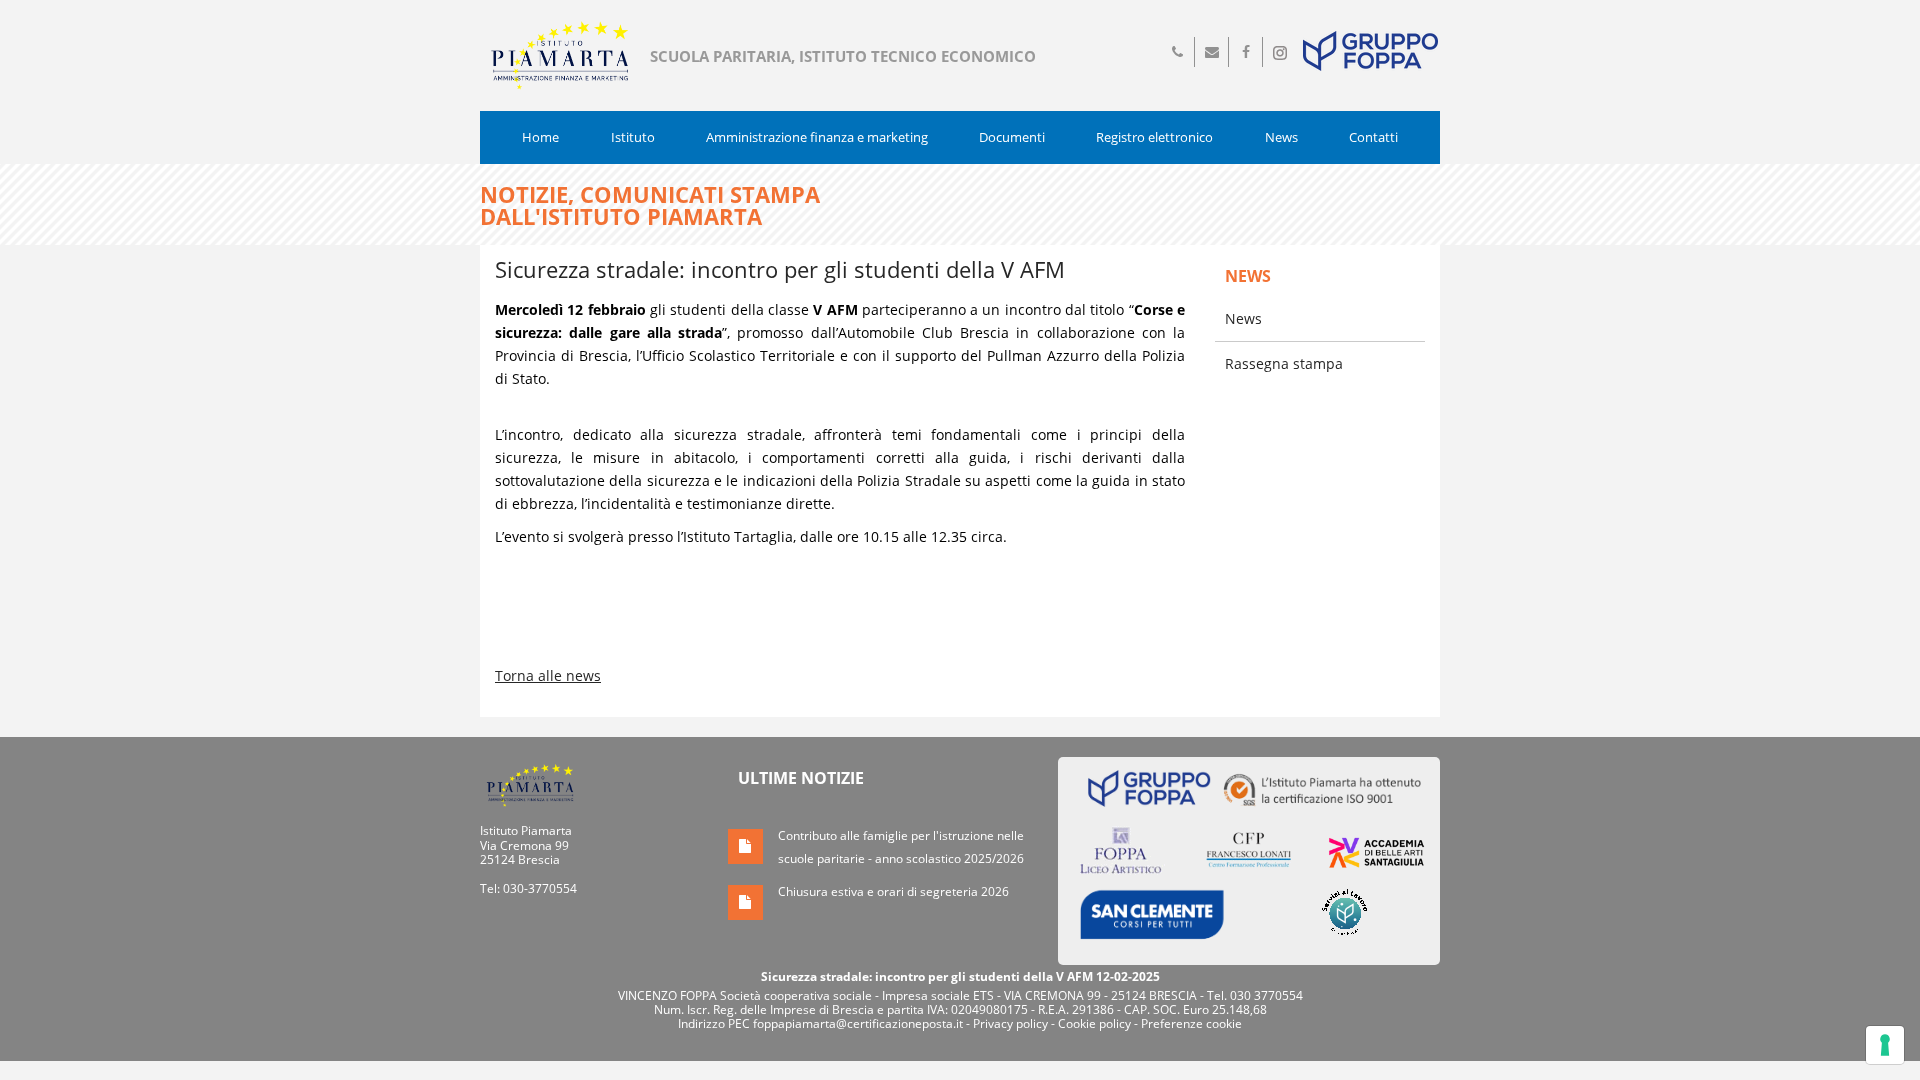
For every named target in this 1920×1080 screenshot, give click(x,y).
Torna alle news (548, 675)
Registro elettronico (1154, 137)
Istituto (633, 137)
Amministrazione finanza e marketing (817, 137)
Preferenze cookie (1191, 1023)
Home (540, 137)
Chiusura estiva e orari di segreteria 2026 (893, 891)
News (1281, 137)
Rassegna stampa (1284, 363)
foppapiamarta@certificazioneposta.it (858, 1023)
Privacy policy (1010, 1023)
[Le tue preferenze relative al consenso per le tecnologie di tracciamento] (1885, 1045)
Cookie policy (1094, 1023)
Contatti (1373, 137)
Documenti (1012, 137)
